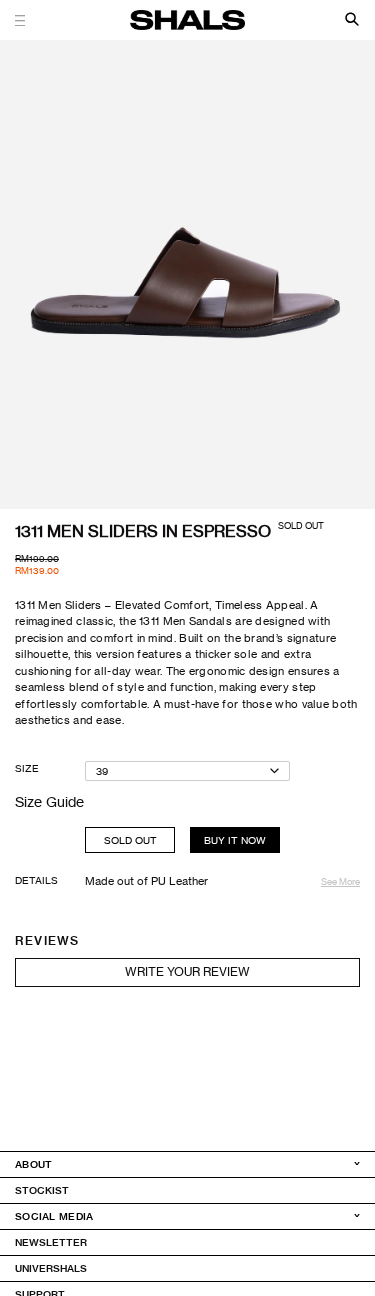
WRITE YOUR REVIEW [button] (187, 971)
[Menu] (25, 20)
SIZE (27, 768)
